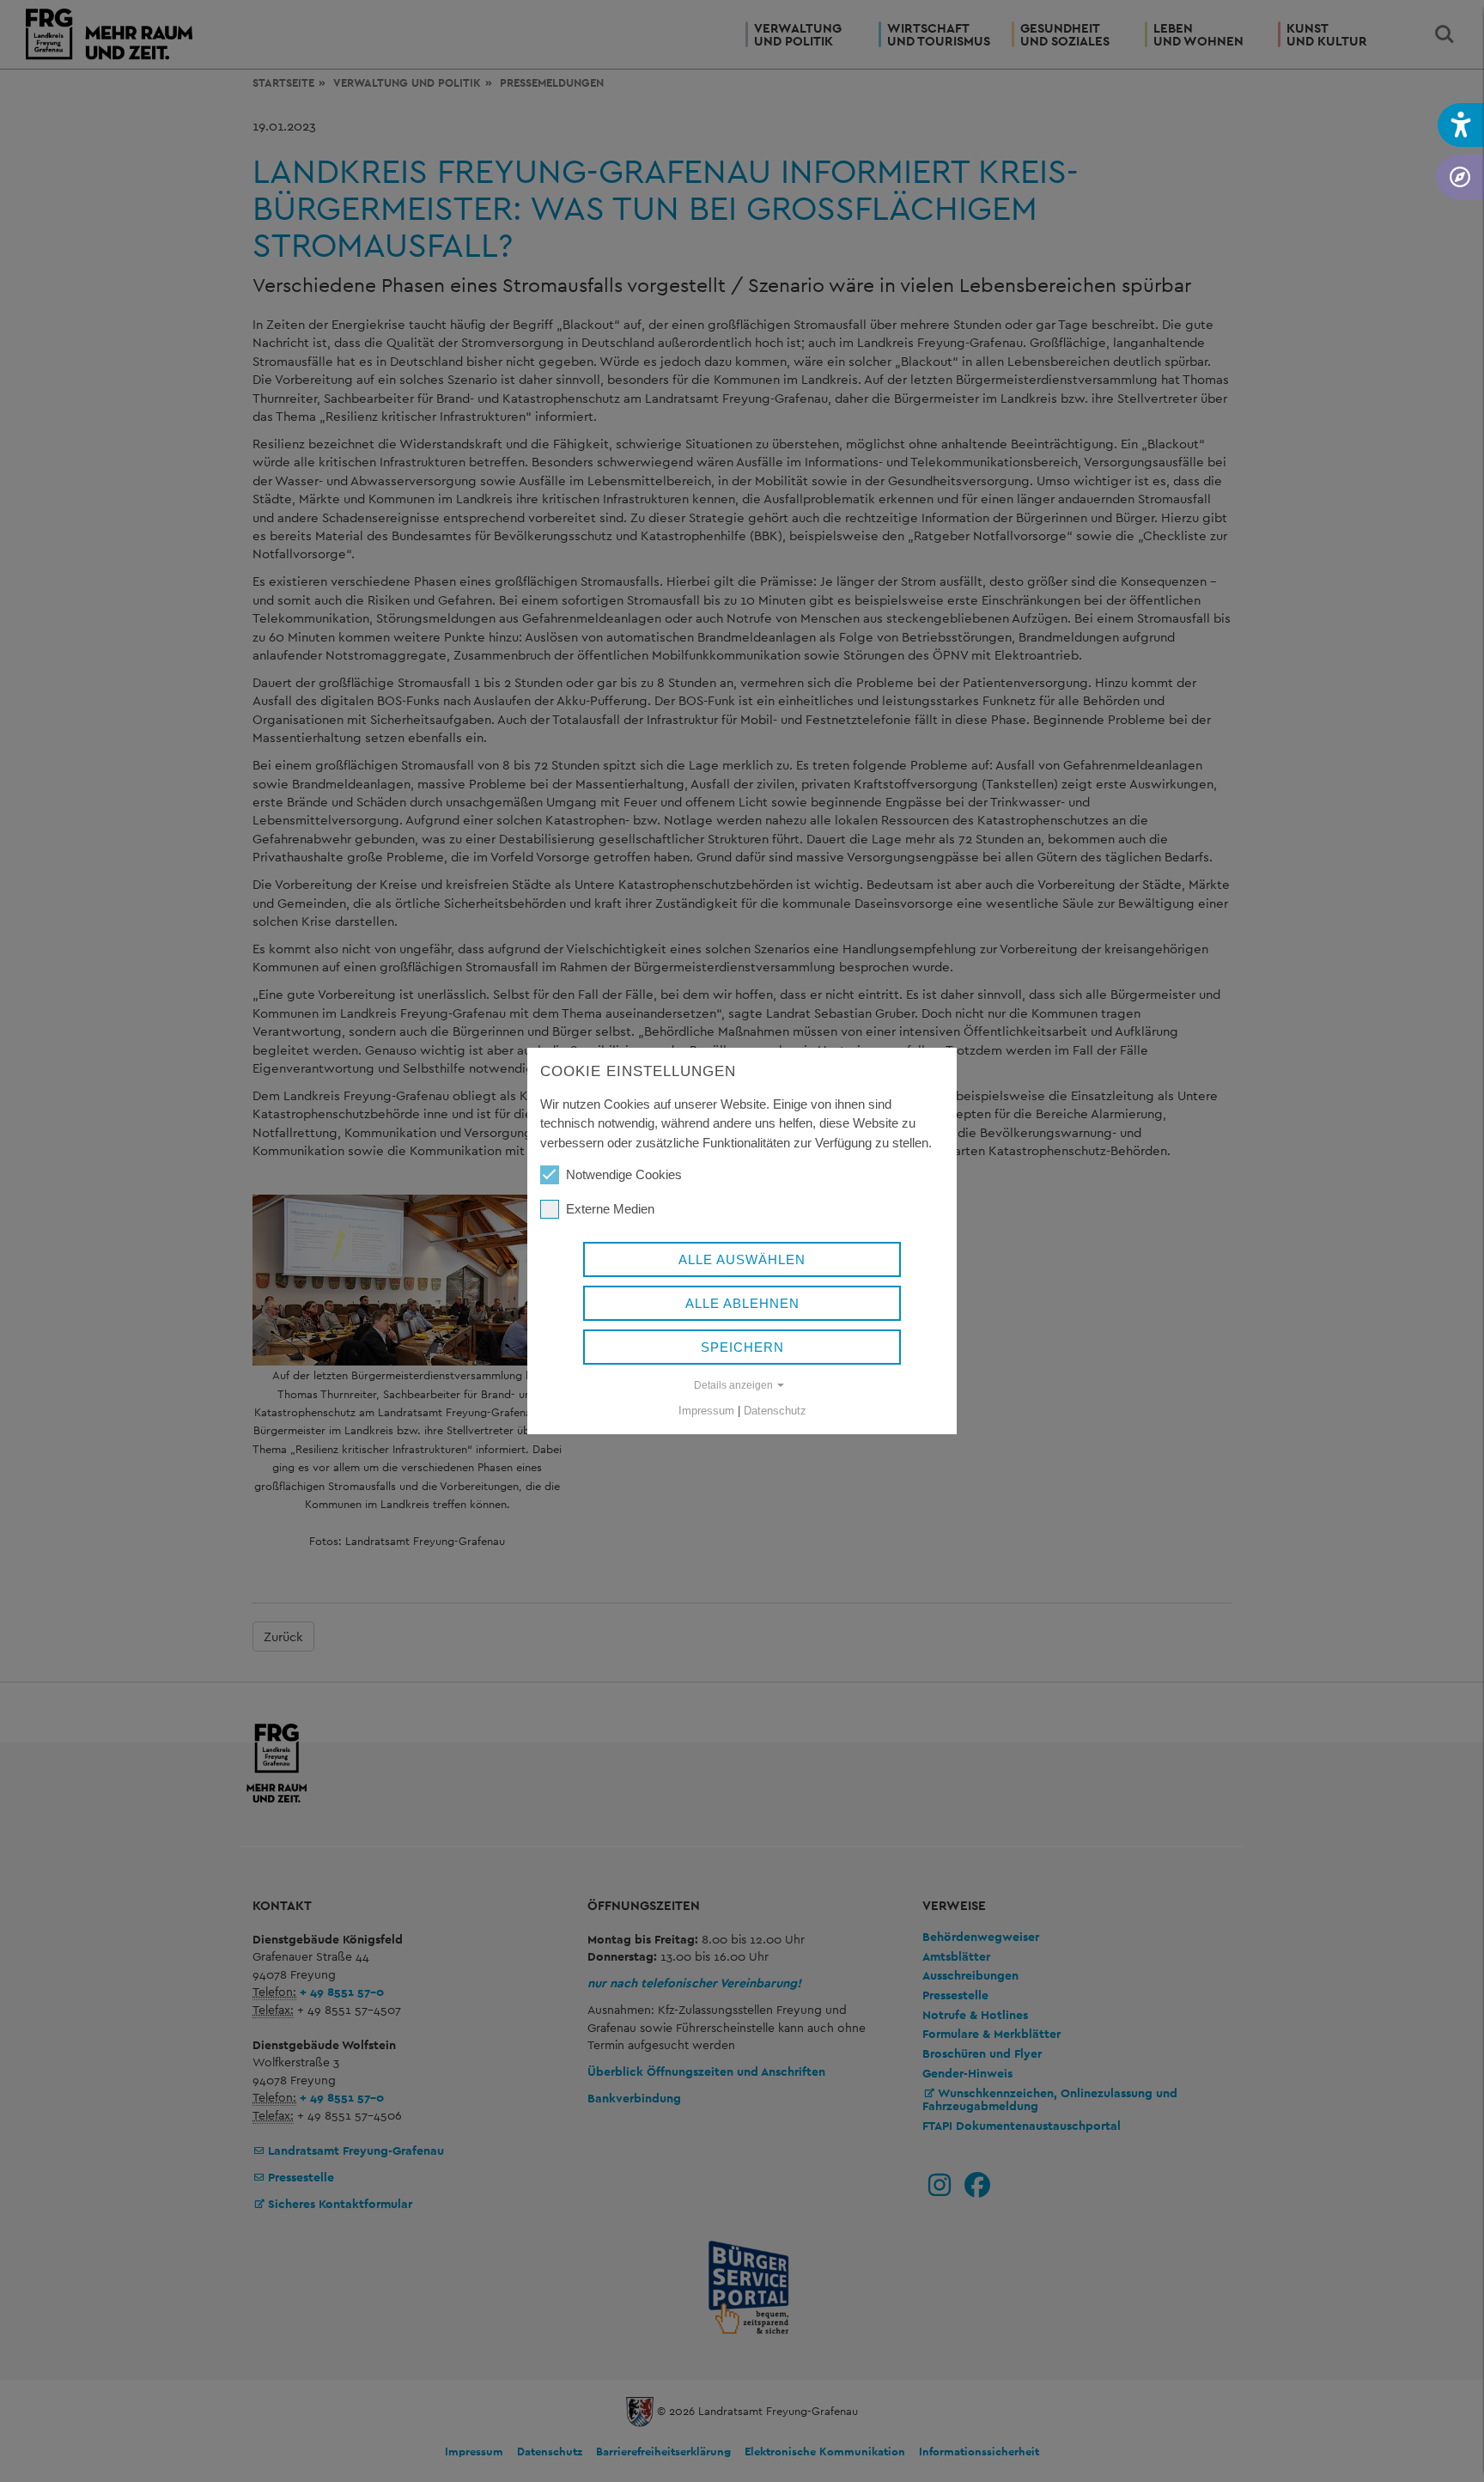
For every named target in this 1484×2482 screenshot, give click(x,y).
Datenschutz (775, 1411)
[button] (1461, 125)
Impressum (706, 1411)
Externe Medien (610, 1209)
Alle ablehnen (742, 1303)
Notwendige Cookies (624, 1174)
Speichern (742, 1347)
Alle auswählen (742, 1259)
